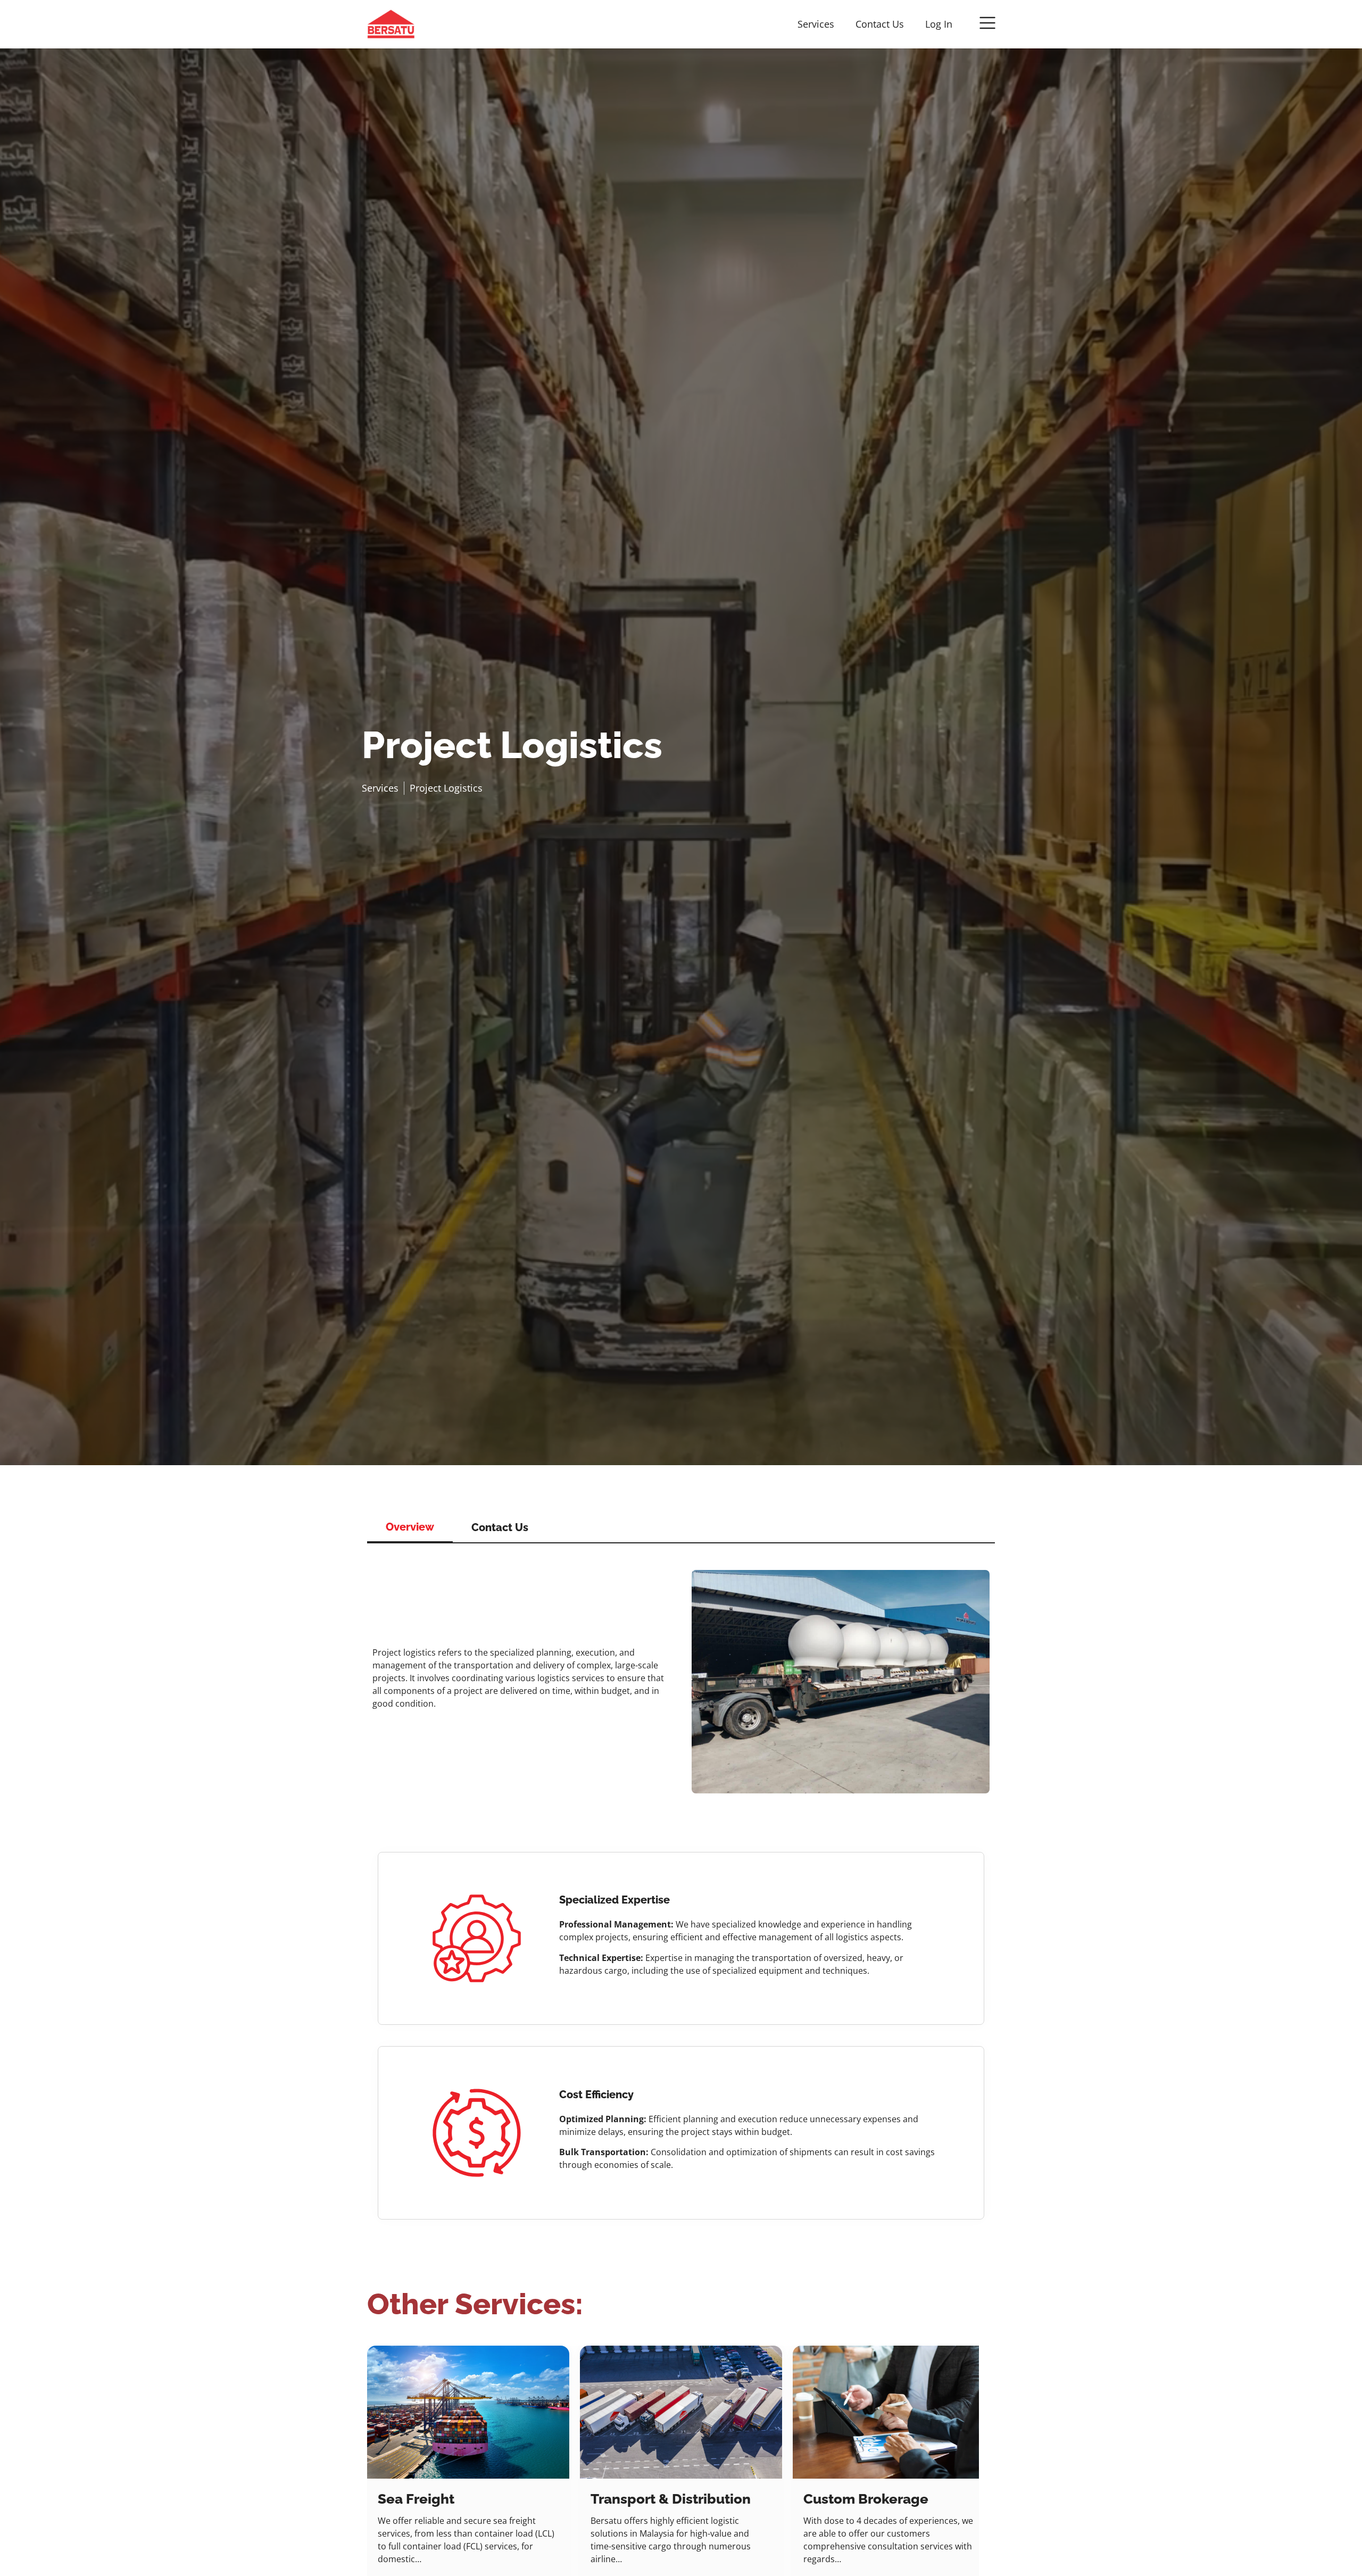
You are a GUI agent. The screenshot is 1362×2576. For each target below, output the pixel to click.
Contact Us (880, 24)
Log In (939, 24)
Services (816, 24)
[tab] (410, 1527)
